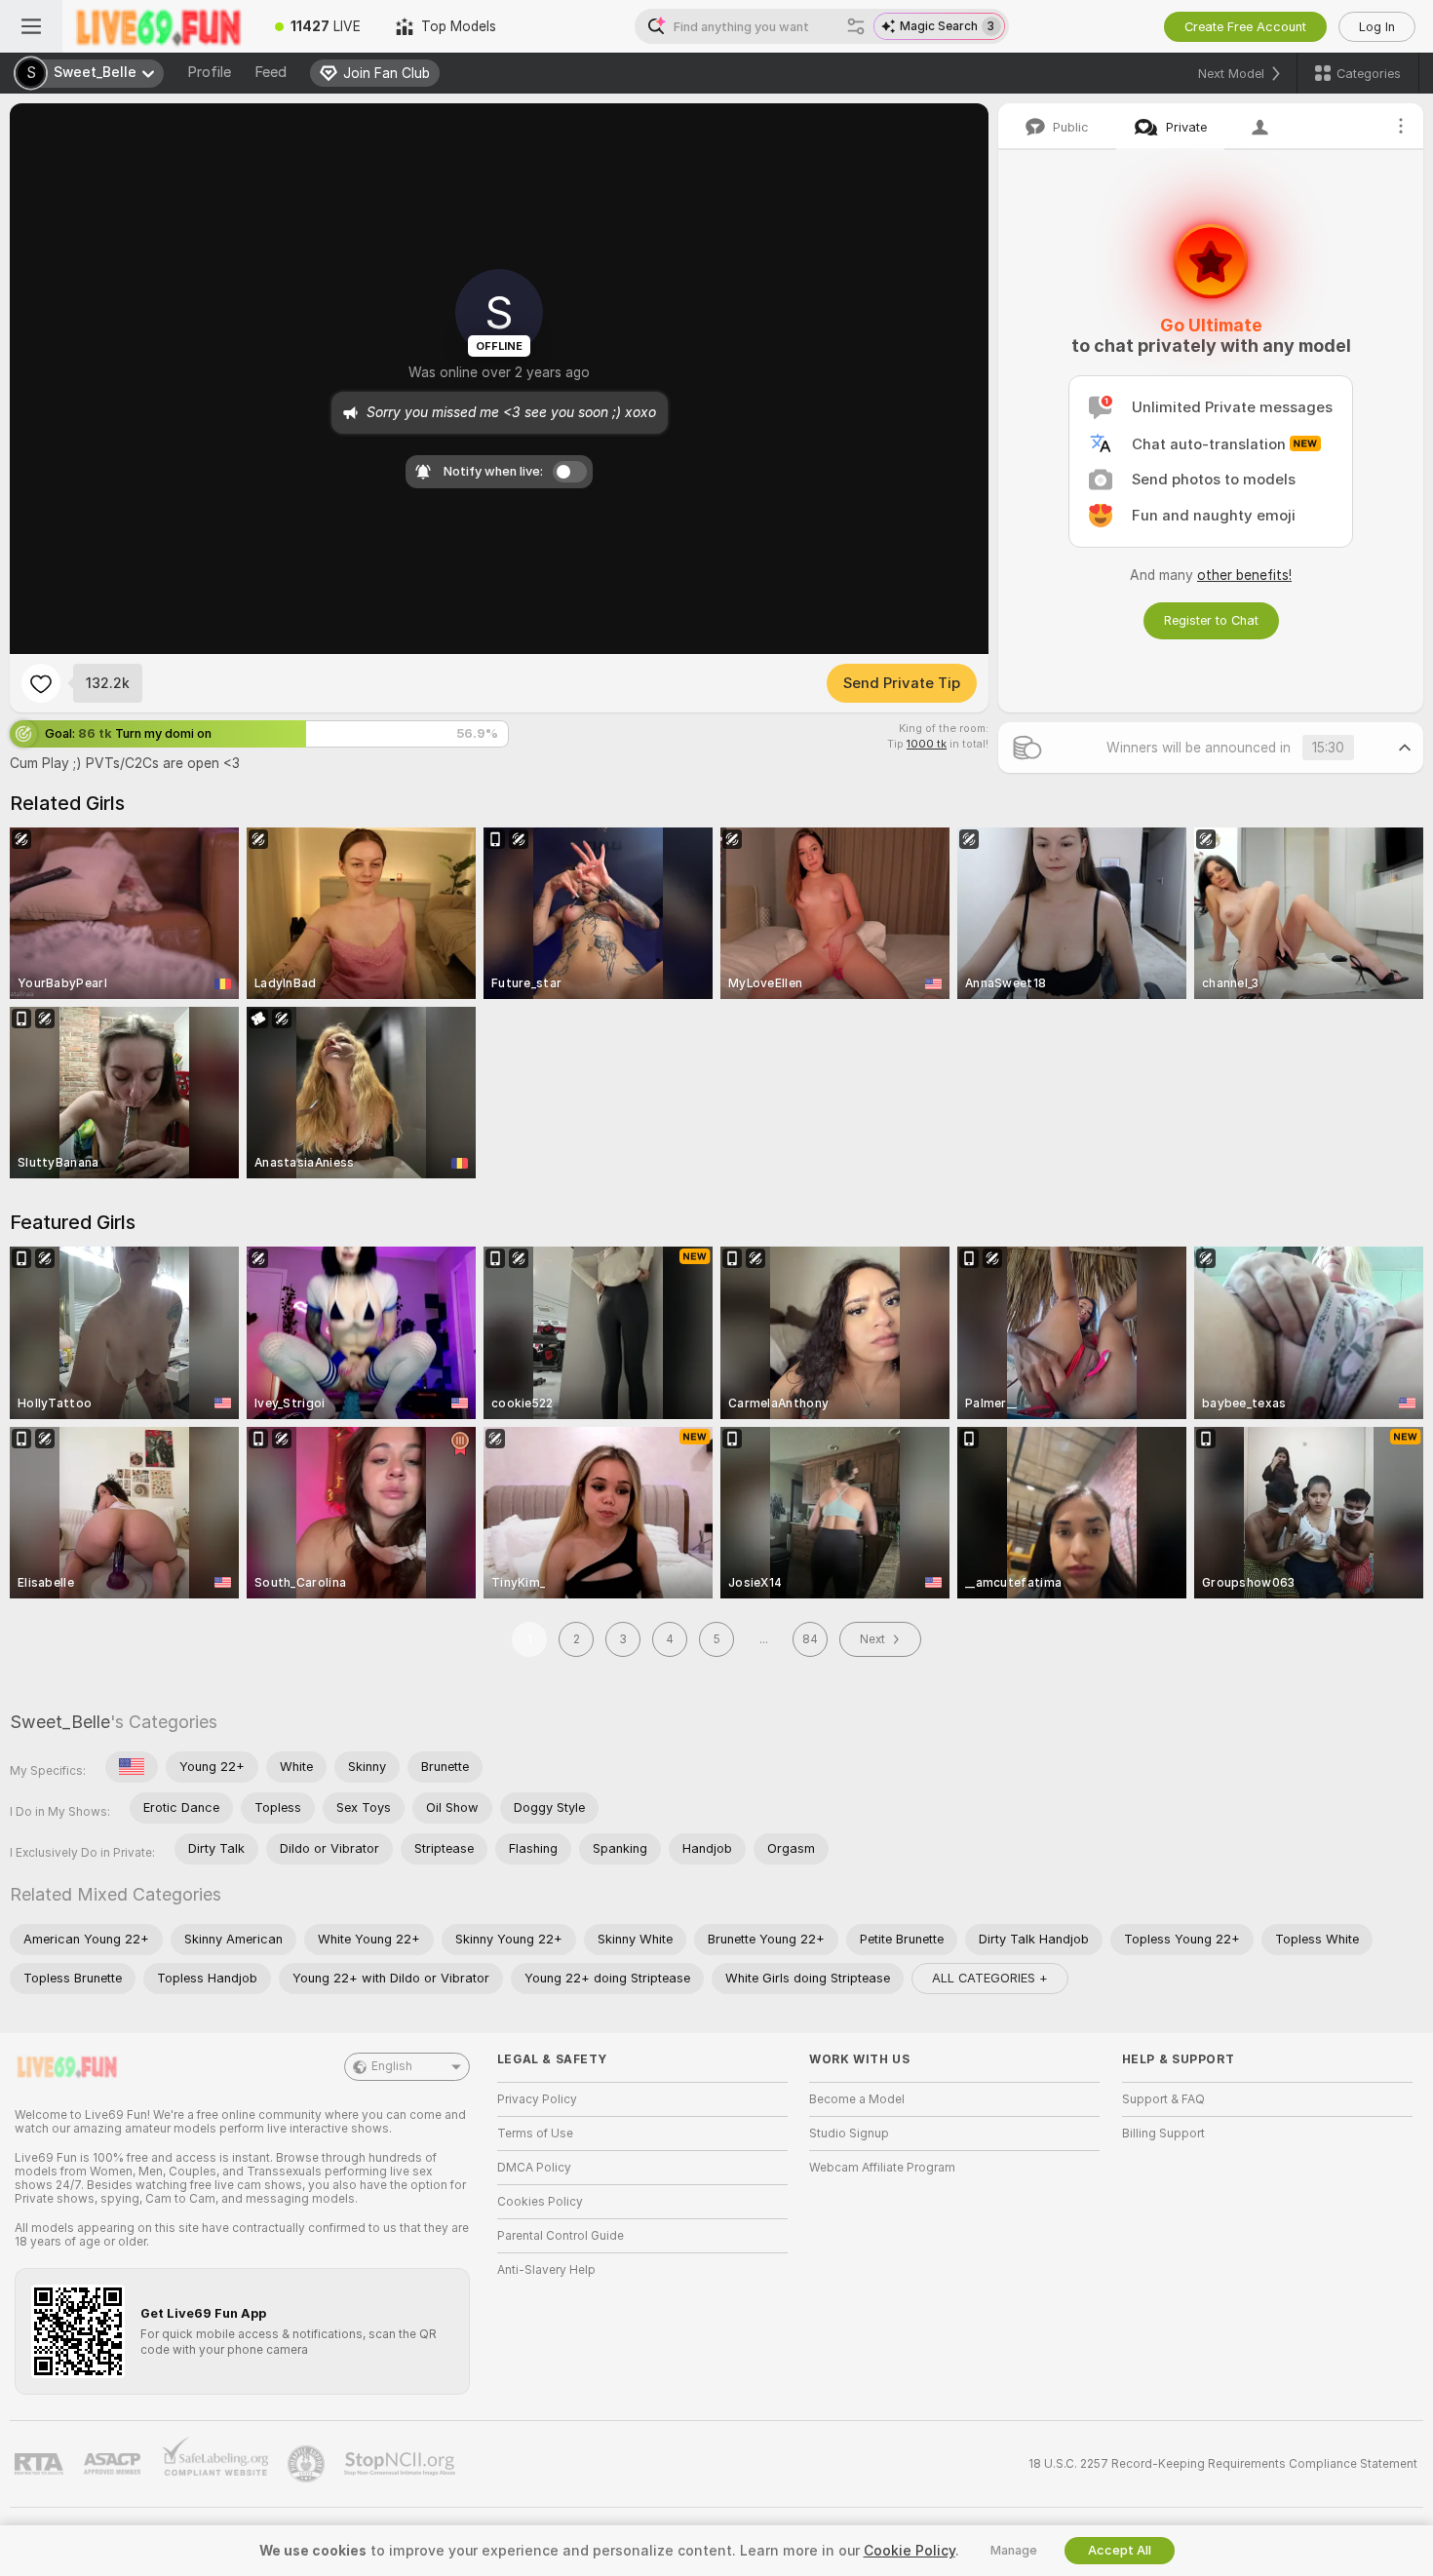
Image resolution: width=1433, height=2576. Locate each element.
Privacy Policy (537, 2099)
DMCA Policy (534, 2168)
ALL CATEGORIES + (990, 1978)
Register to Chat (1211, 620)
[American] (132, 1767)
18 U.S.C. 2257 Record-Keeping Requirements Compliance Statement (1223, 2464)
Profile (209, 72)
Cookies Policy (540, 2202)
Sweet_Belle (60, 1722)
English (392, 2066)
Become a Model (857, 2099)
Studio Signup (849, 2134)
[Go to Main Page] (160, 26)
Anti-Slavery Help (546, 2270)
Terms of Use (535, 2134)
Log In (1377, 27)
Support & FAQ (1163, 2099)
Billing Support (1163, 2134)
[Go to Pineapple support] (308, 2464)
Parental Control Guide (561, 2236)
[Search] (856, 26)
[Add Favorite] (41, 683)
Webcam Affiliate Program (882, 2168)
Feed (271, 72)
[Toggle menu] (31, 26)
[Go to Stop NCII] (402, 2464)
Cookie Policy (910, 2551)
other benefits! (1244, 575)
